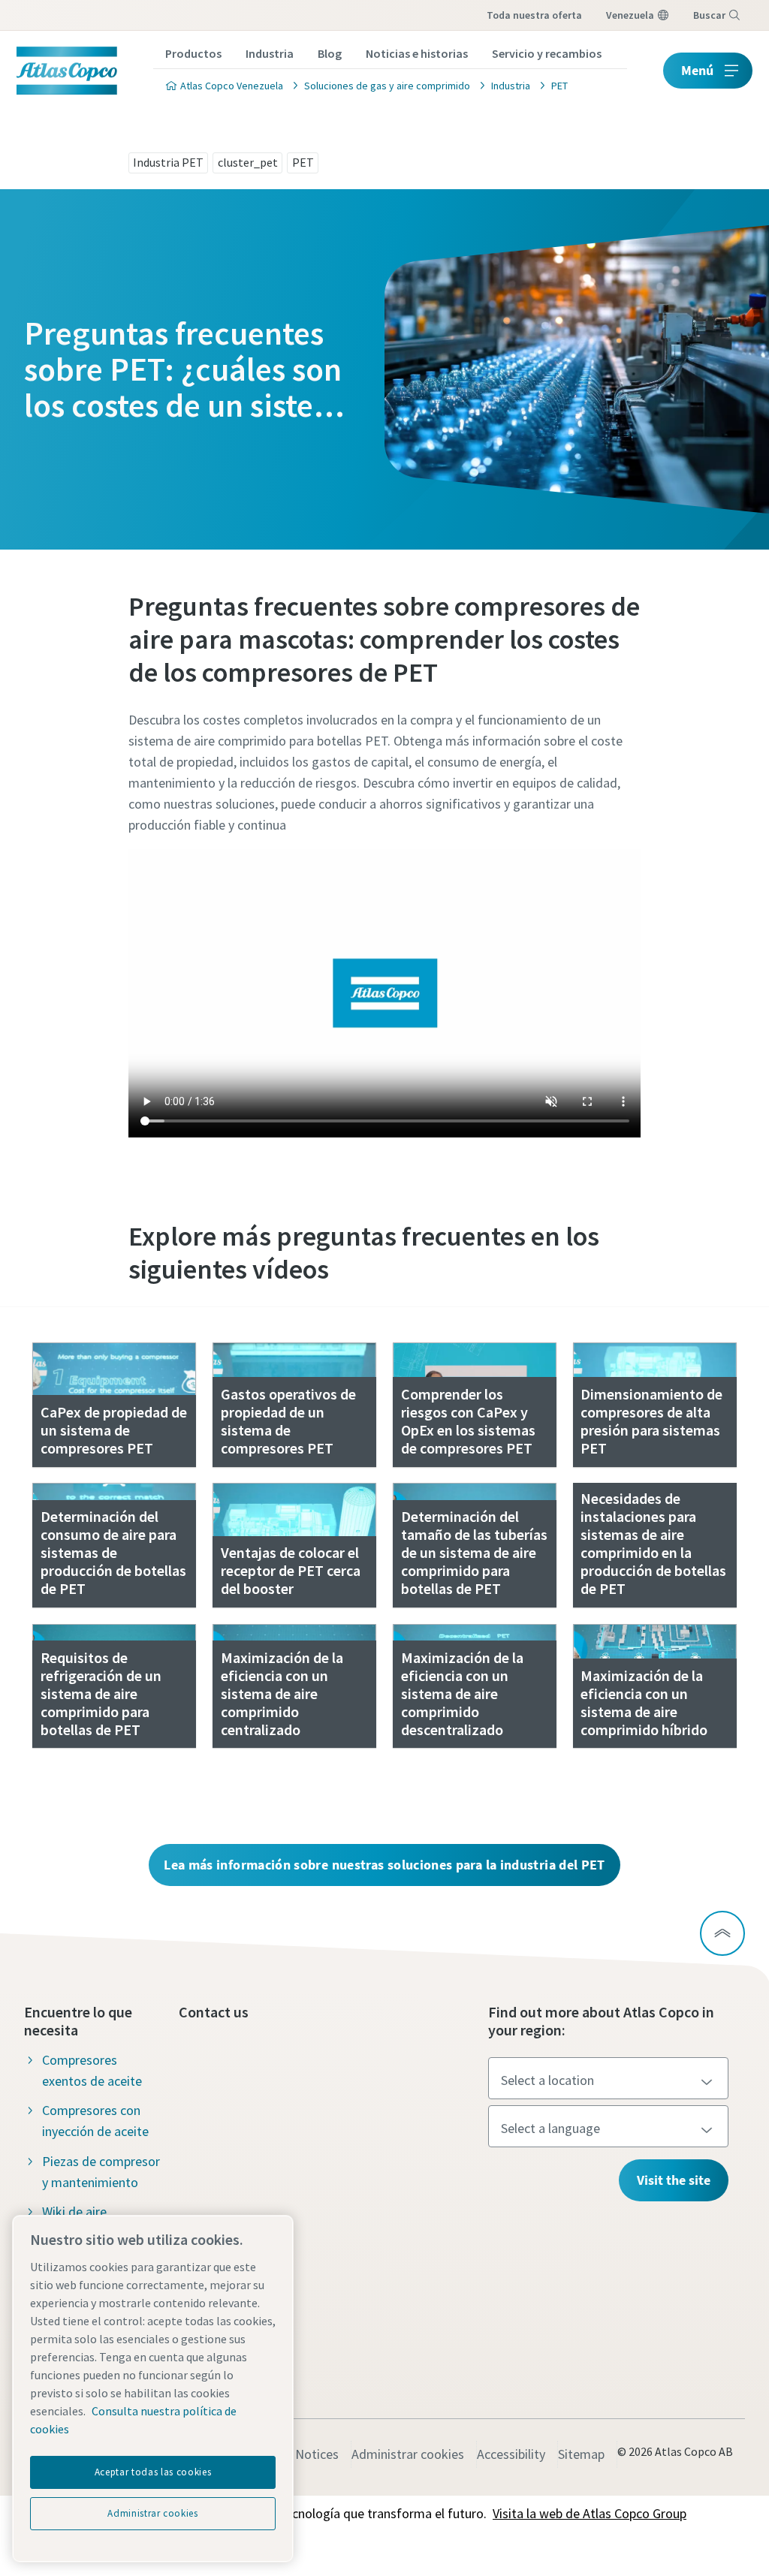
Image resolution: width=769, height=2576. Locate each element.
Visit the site (674, 2180)
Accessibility (511, 2454)
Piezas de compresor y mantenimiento (101, 2172)
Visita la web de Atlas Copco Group (590, 2513)
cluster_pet (248, 162)
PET (303, 162)
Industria (270, 53)
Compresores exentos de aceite (92, 2070)
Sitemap (581, 2454)
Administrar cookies (408, 2454)
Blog (330, 53)
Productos (193, 53)
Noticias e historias (417, 53)
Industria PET (168, 162)
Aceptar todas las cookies (153, 2472)
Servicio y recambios (547, 53)
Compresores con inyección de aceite (95, 2121)
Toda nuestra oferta (534, 15)
